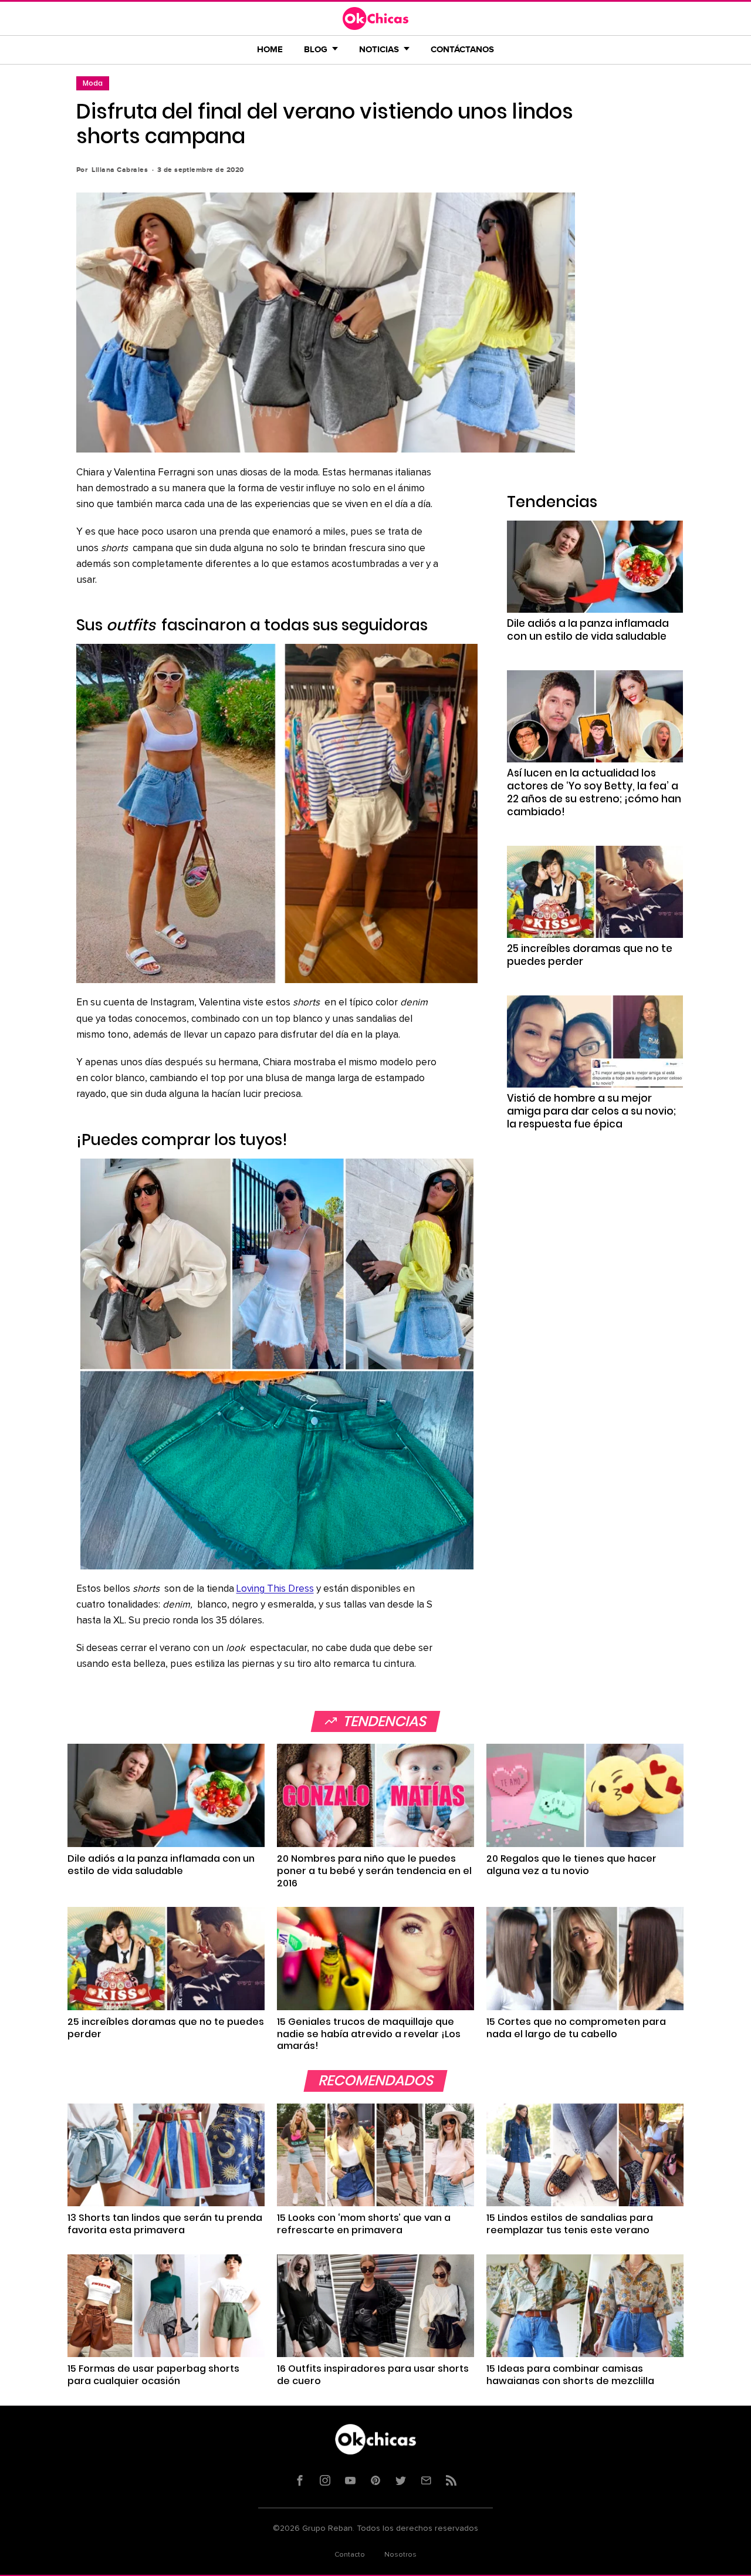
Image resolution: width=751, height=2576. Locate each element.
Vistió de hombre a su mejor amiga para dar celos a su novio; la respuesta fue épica (591, 1111)
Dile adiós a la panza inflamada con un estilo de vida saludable (588, 630)
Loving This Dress (275, 1589)
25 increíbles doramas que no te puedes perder (590, 955)
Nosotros (400, 2555)
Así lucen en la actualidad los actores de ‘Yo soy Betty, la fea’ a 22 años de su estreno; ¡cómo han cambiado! (594, 792)
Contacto (350, 2555)
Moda (93, 83)
